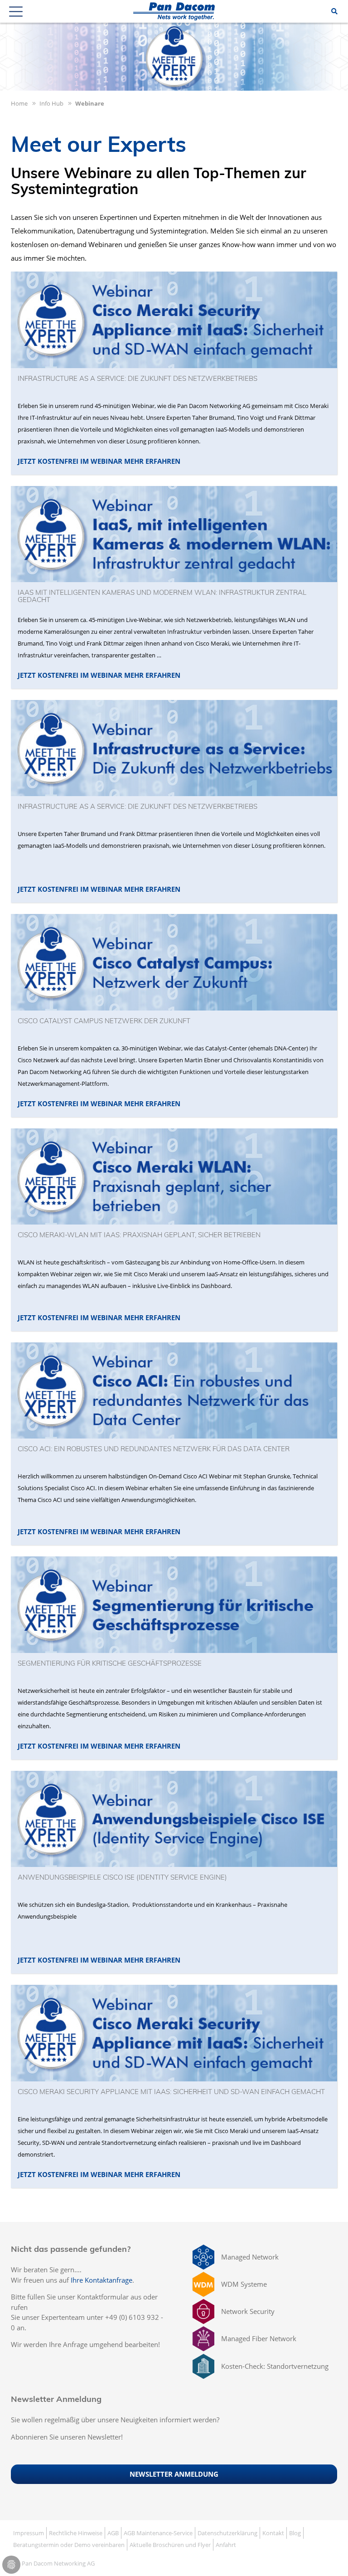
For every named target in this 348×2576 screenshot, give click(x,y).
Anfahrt (226, 2545)
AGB (113, 2533)
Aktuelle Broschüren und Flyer (170, 2545)
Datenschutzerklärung (227, 2533)
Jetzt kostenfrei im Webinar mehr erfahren (99, 461)
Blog (295, 2533)
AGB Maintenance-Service (158, 2533)
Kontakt (273, 2533)
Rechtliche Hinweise (76, 2533)
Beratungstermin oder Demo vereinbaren (69, 2545)
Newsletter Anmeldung (174, 2474)
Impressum (29, 2533)
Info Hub (51, 103)
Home (19, 103)
